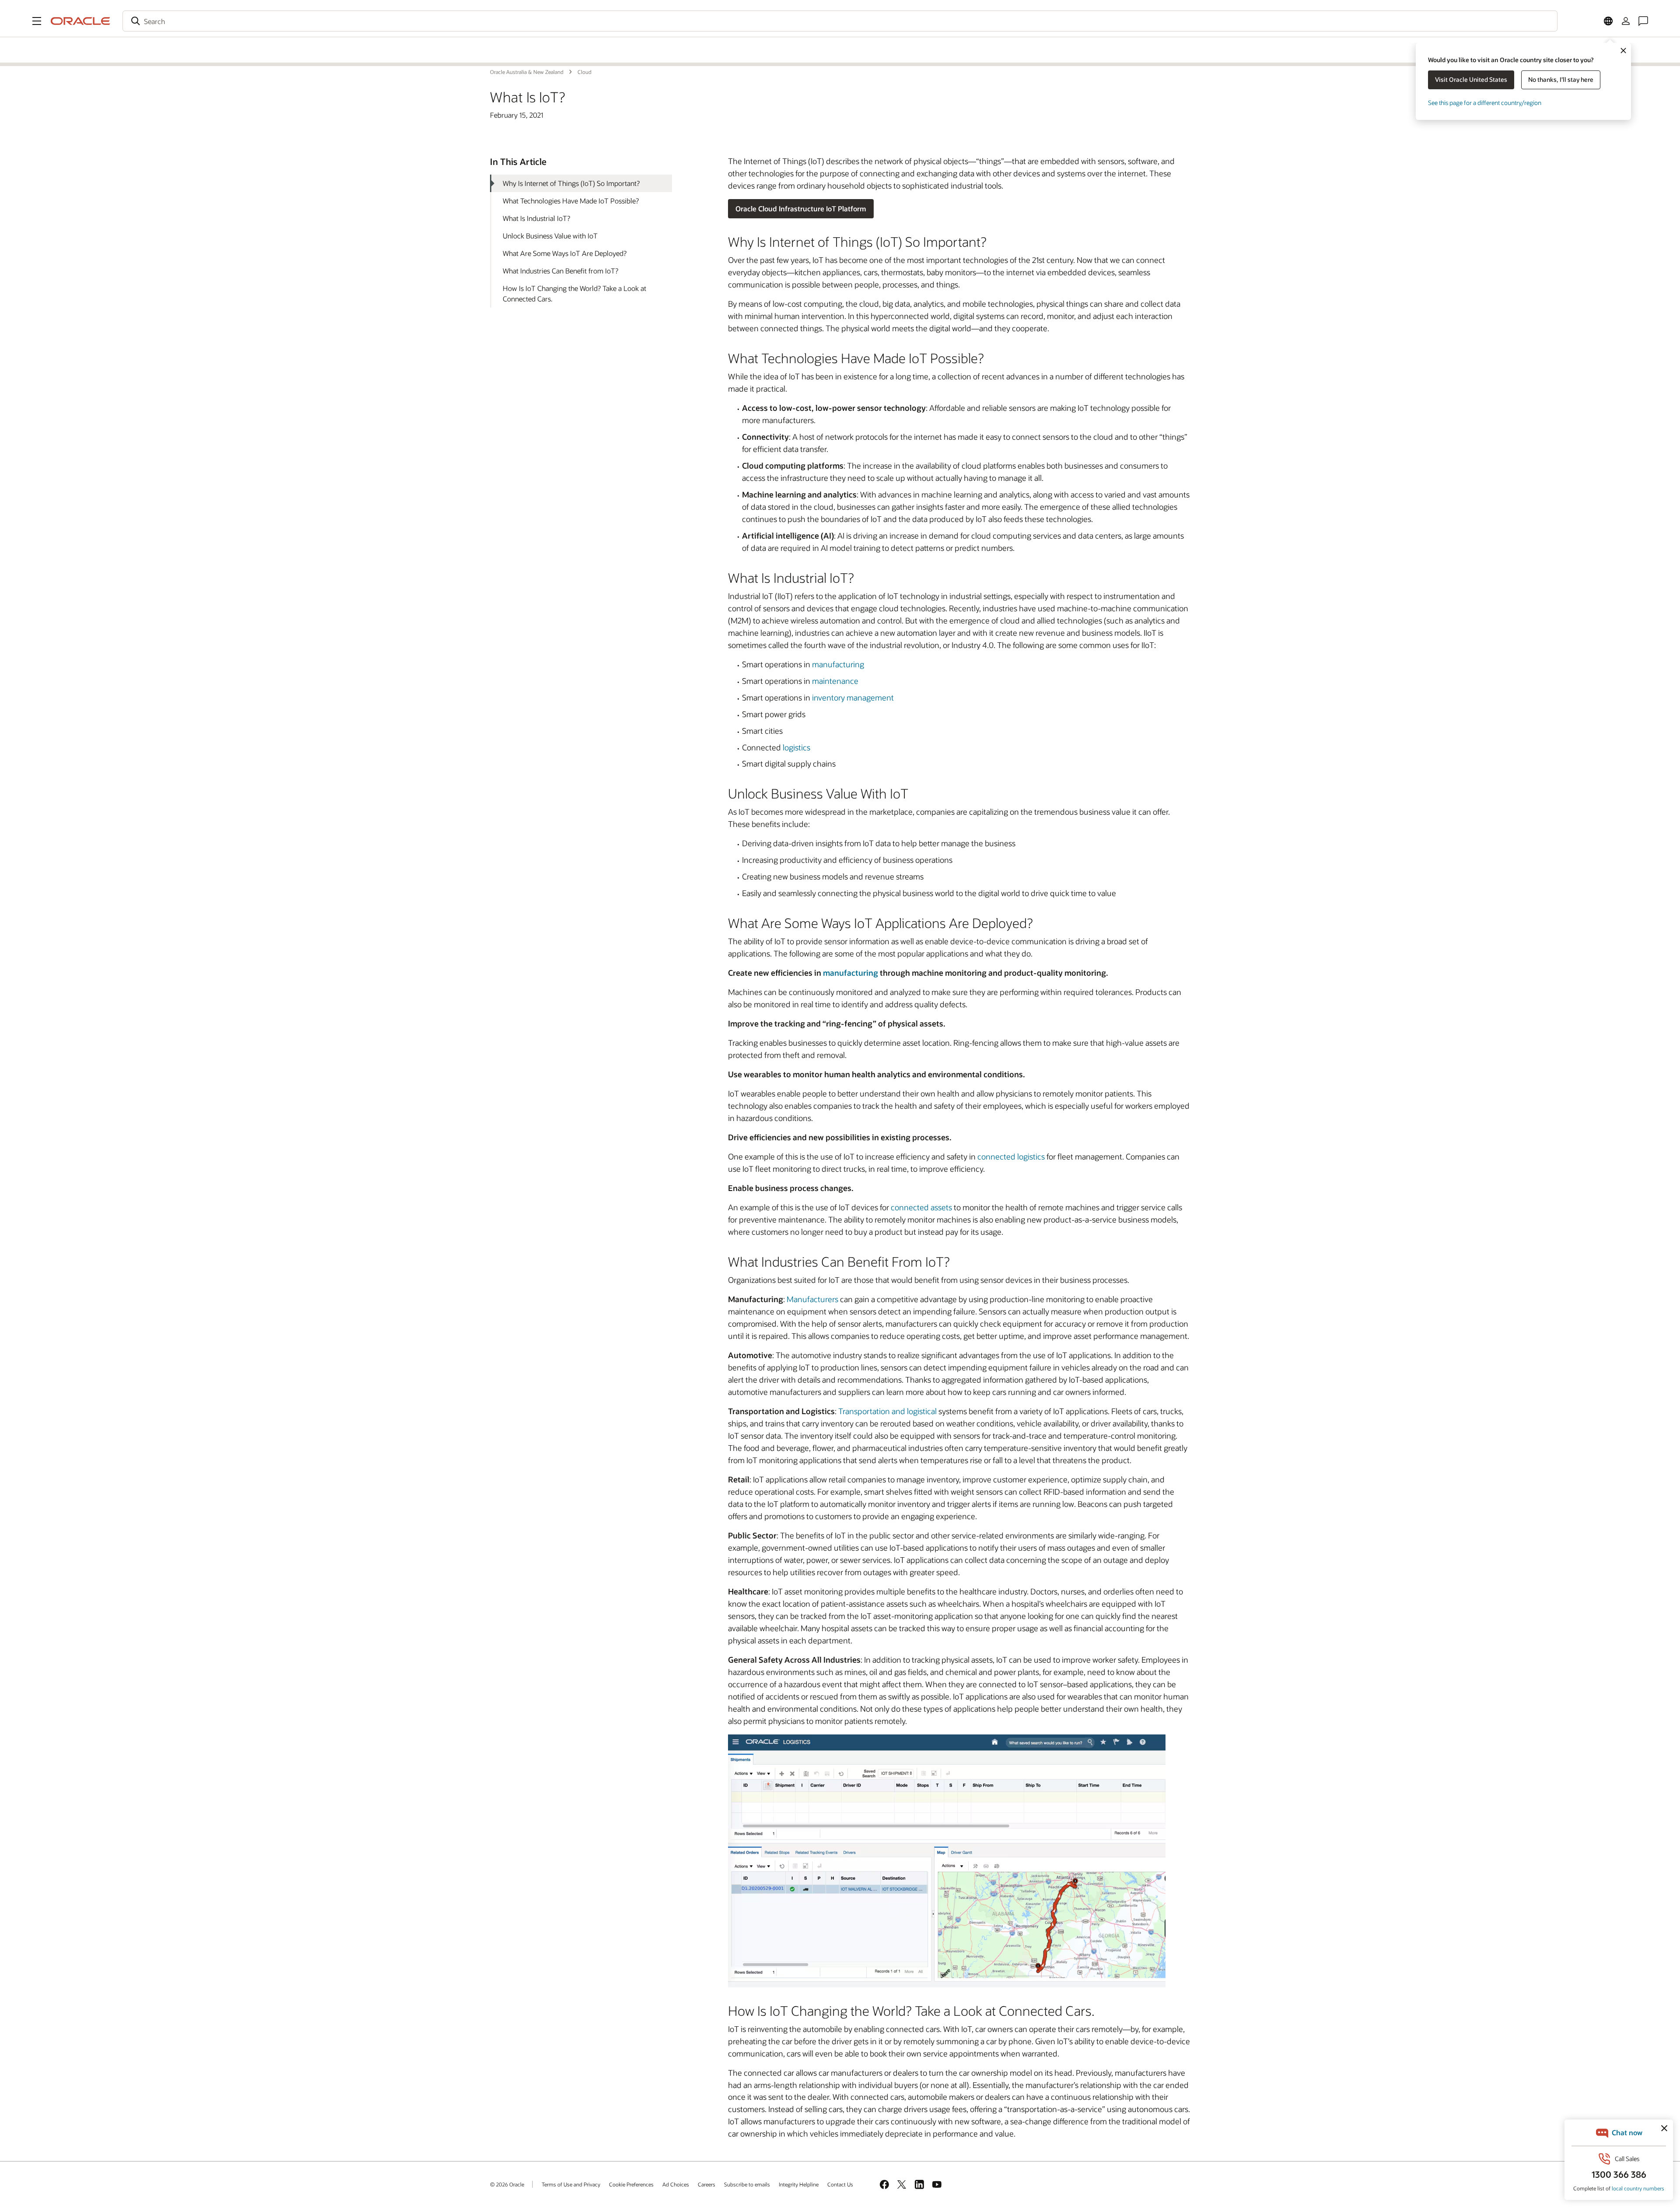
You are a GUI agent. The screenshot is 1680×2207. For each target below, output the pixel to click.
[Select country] (1608, 21)
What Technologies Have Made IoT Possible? (571, 201)
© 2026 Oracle (507, 2184)
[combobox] (840, 21)
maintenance (835, 681)
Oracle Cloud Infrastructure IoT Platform (801, 208)
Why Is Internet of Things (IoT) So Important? (571, 183)
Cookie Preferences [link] (631, 2184)
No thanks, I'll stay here (1561, 79)
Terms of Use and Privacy (571, 2184)
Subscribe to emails (747, 2184)
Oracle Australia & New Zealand (553, 42)
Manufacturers (812, 1299)
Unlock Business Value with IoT (550, 236)
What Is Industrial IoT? (536, 218)
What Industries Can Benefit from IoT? (560, 271)
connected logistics (1011, 1156)
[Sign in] (1626, 21)
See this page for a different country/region (1485, 103)
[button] (37, 21)
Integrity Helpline (799, 2184)
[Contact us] (1643, 21)
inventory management (853, 697)
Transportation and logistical (887, 1411)
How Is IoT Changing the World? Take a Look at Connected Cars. (574, 293)
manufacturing (838, 664)
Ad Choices (676, 2184)
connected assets (921, 1207)
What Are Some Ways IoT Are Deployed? (565, 253)
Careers (707, 2184)
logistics (796, 747)
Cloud (513, 57)
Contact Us (840, 2184)
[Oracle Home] (80, 21)
